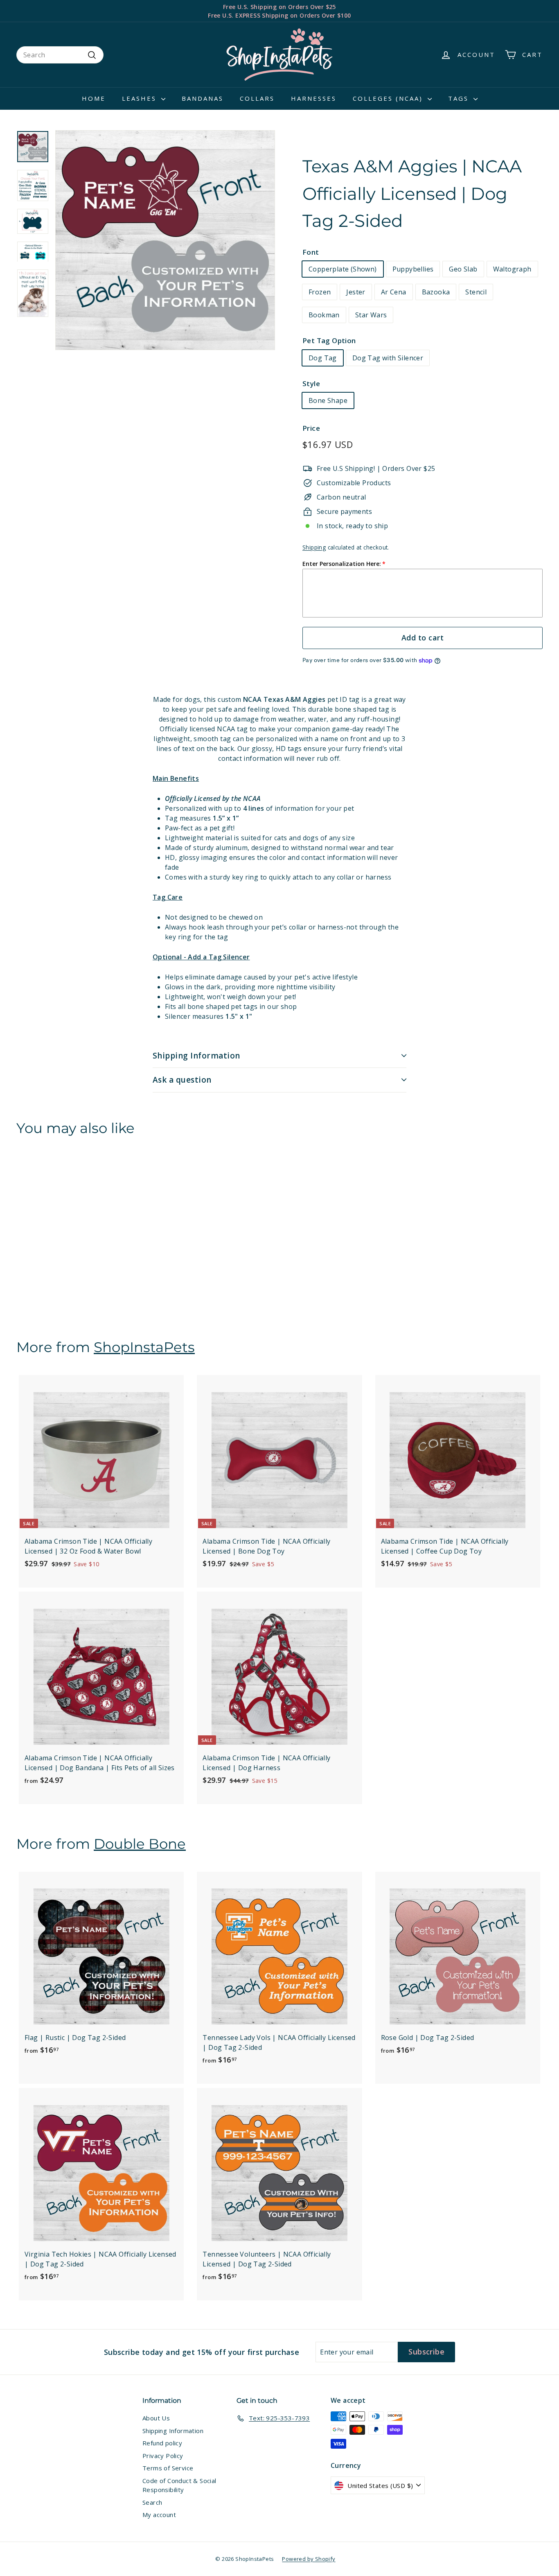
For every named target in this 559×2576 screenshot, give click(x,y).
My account (159, 2515)
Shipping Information (196, 1056)
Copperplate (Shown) (343, 269)
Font (311, 252)
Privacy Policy (163, 2456)
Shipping (314, 547)
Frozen (320, 292)
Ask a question (182, 1080)
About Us (156, 2418)
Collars (257, 98)
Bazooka (436, 292)
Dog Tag (323, 358)
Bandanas (203, 98)
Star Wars (371, 315)
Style (311, 383)
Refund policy (162, 2443)
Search (152, 2502)
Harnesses (314, 98)
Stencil (476, 292)
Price (311, 428)
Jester (356, 292)
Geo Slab (463, 269)
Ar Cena (394, 292)
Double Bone (140, 1844)
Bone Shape (328, 400)
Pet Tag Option (329, 340)
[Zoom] (165, 240)
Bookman (324, 315)
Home (94, 98)
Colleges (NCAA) (389, 98)
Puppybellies (413, 269)
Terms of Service (168, 2468)
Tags (460, 98)
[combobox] (60, 55)
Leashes (141, 98)
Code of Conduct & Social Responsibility (179, 2485)
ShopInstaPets (144, 1347)
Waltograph (512, 269)
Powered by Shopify (309, 2559)
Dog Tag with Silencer (388, 358)
